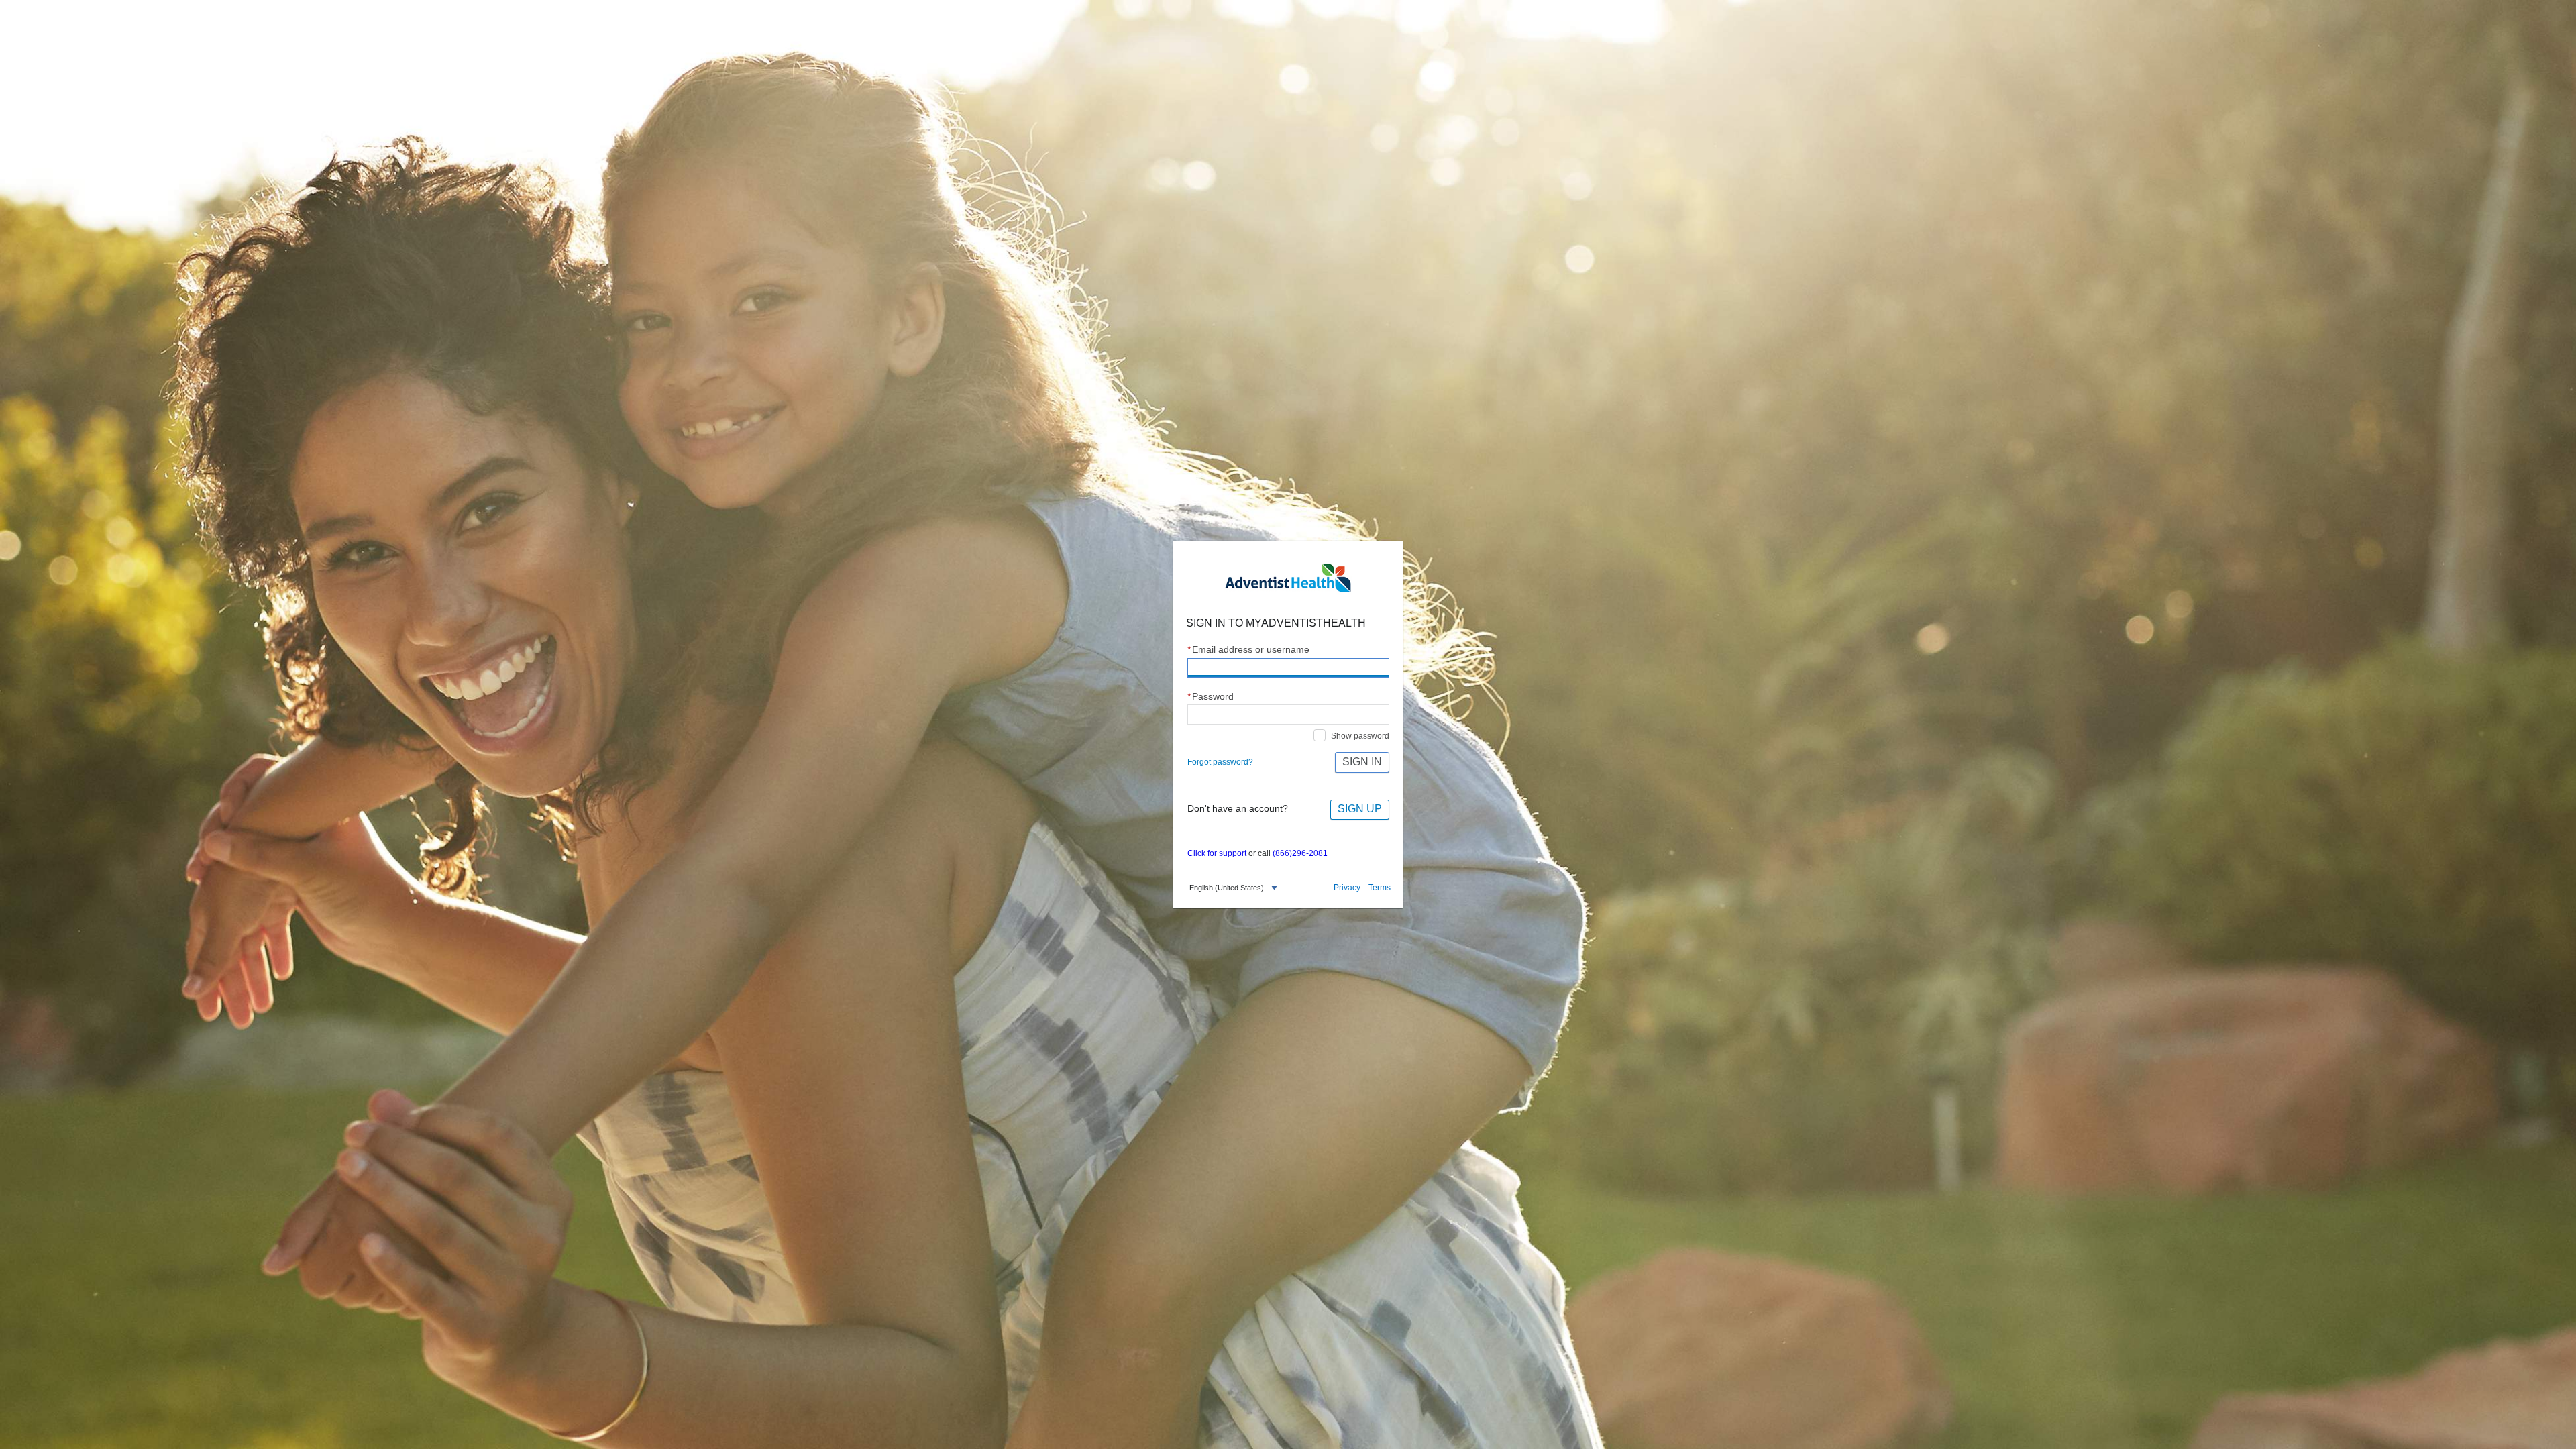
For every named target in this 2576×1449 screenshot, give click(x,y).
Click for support (1217, 853)
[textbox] (1227, 888)
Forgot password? (1220, 762)
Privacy (1347, 888)
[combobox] (1235, 888)
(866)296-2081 (1300, 853)
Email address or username (1249, 650)
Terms (1380, 888)
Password (1211, 697)
